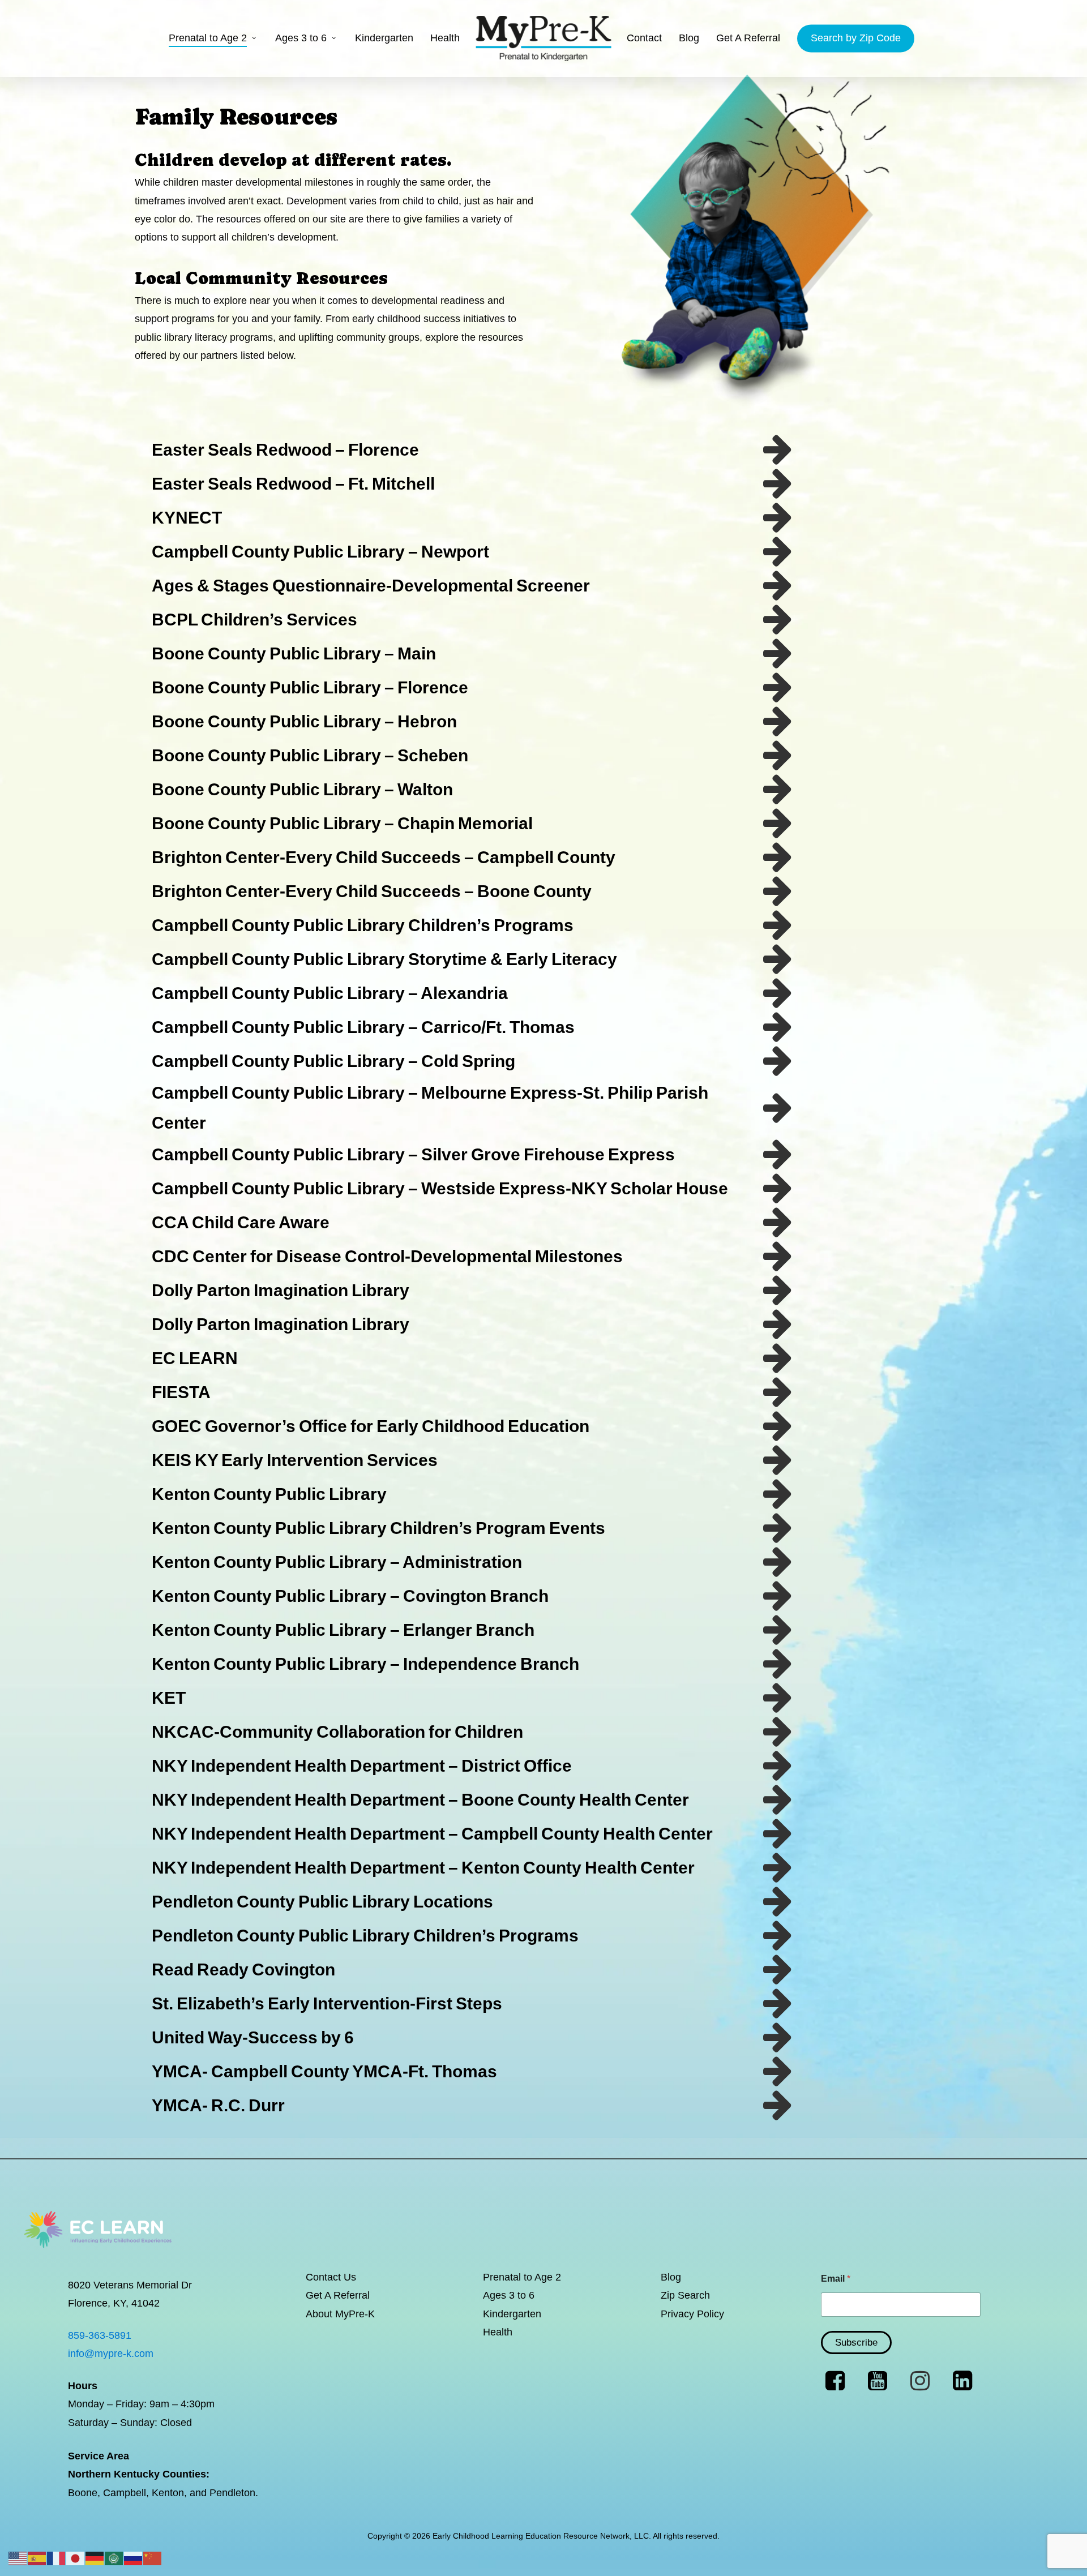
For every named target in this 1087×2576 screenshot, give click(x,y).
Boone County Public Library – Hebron (304, 721)
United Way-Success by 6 (253, 2037)
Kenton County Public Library (269, 1494)
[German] (95, 2558)
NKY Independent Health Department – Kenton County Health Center (423, 1868)
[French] (57, 2558)
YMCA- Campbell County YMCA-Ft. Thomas (324, 2071)
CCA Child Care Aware (241, 1222)
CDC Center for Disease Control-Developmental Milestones (387, 1256)
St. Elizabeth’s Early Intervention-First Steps (327, 2003)
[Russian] (134, 2558)
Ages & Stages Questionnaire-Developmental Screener (371, 586)
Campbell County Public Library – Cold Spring (333, 1061)
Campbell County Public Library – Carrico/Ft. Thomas (363, 1027)
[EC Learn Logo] (99, 2261)
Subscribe (856, 2343)
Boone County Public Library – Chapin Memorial (342, 823)
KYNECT (187, 518)
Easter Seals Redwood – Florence (285, 450)
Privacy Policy (692, 2314)
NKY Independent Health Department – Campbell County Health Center (432, 1834)
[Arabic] (114, 2558)
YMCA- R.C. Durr (218, 2105)
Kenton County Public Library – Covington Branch (350, 1596)
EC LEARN (195, 1358)
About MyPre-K (340, 2314)
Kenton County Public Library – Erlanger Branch (343, 1630)
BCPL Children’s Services (254, 620)
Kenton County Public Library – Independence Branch (365, 1664)
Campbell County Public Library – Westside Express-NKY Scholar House (440, 1188)
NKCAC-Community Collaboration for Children (337, 1732)
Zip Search (685, 2295)
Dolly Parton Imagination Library (281, 1290)
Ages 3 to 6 (509, 2295)
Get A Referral (338, 2295)
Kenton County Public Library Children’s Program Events (378, 1528)
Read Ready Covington (243, 1969)
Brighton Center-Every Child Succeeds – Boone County (372, 891)
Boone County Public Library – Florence (310, 687)
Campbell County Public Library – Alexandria (330, 993)
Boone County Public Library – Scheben (310, 755)
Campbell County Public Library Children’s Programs (363, 925)
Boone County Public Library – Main (294, 653)
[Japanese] (76, 2558)
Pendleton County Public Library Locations (322, 1902)
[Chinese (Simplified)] (153, 2558)
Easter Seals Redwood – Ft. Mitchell (293, 484)
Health (498, 2332)
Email (836, 2279)
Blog (671, 2277)
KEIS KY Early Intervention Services (295, 1460)
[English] (18, 2558)
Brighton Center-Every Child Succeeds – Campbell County (384, 857)
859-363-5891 (100, 2335)
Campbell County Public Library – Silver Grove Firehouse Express (413, 1154)
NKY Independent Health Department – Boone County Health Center (420, 1800)
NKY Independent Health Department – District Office (362, 1766)
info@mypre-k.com (111, 2354)
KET (169, 1698)
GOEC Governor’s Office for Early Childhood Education (371, 1426)
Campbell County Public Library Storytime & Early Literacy (384, 959)
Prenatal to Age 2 (522, 2277)
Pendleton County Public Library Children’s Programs (365, 1936)
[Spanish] (37, 2558)
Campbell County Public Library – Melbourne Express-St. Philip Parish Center (430, 1108)
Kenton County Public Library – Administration (337, 1562)
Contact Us (331, 2277)
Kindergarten (512, 2314)
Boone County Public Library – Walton (302, 789)
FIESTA (181, 1392)
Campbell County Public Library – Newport (320, 552)
